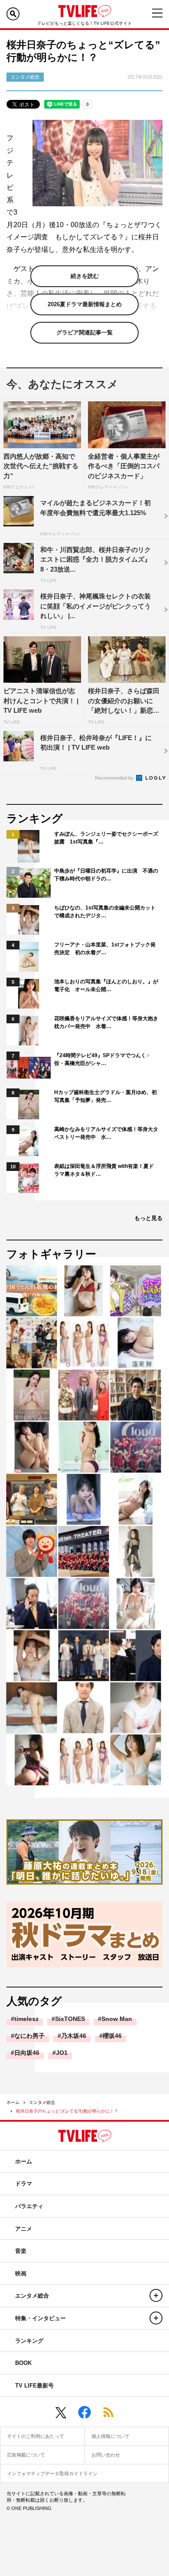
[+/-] (156, 2295)
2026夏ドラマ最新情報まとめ (85, 304)
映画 (21, 2273)
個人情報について (110, 2436)
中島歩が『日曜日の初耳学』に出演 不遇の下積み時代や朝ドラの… (106, 875)
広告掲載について (26, 2455)
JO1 (62, 2053)
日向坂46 (27, 2053)
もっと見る (148, 1218)
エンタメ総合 (42, 2102)
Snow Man (117, 2019)
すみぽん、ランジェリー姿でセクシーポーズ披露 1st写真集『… (106, 838)
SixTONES (70, 2019)
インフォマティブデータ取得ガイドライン (52, 2473)
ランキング (29, 2341)
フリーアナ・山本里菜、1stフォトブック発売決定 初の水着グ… (105, 949)
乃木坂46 (74, 2036)
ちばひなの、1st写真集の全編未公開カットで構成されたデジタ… (105, 912)
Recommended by (115, 778)
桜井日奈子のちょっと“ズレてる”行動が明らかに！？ (67, 2111)
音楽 (21, 2251)
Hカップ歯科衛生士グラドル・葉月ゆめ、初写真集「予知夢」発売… (106, 1096)
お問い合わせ (106, 2455)
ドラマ (24, 2184)
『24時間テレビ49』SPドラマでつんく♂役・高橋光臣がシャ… (102, 1059)
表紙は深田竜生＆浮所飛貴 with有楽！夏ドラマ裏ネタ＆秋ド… (104, 1170)
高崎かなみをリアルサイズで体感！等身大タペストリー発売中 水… (106, 1133)
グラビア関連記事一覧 (84, 332)
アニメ (24, 2229)
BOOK (23, 2363)
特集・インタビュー (41, 2318)
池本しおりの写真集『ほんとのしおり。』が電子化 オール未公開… (106, 985)
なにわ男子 (29, 2036)
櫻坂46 (112, 2036)
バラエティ (29, 2206)
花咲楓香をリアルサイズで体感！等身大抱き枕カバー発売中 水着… (106, 1022)
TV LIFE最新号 (34, 2386)
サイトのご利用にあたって (36, 2436)
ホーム (13, 2102)
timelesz (26, 2019)
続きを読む (85, 276)
